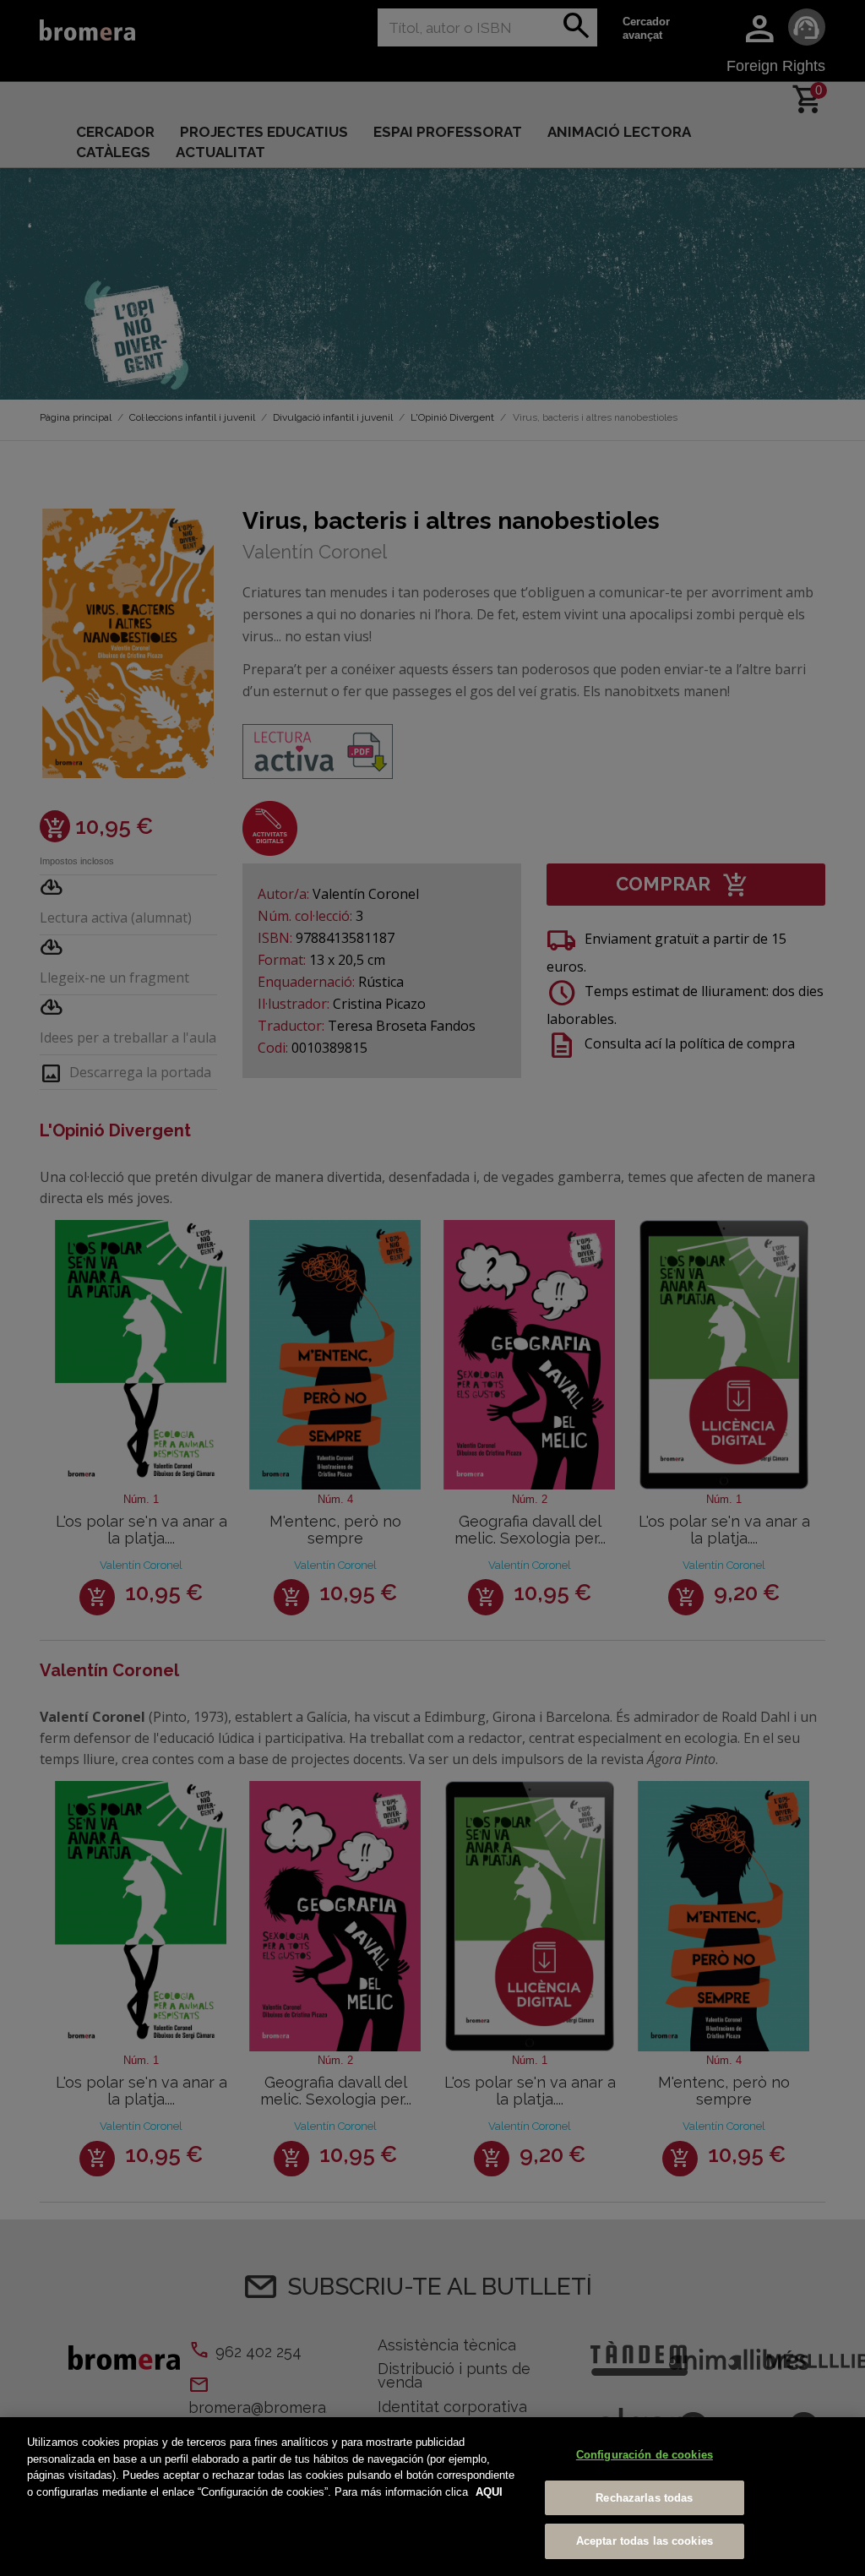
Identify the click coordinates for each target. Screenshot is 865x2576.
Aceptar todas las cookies (645, 2541)
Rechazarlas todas (644, 2498)
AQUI (489, 2492)
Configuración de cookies (645, 2455)
